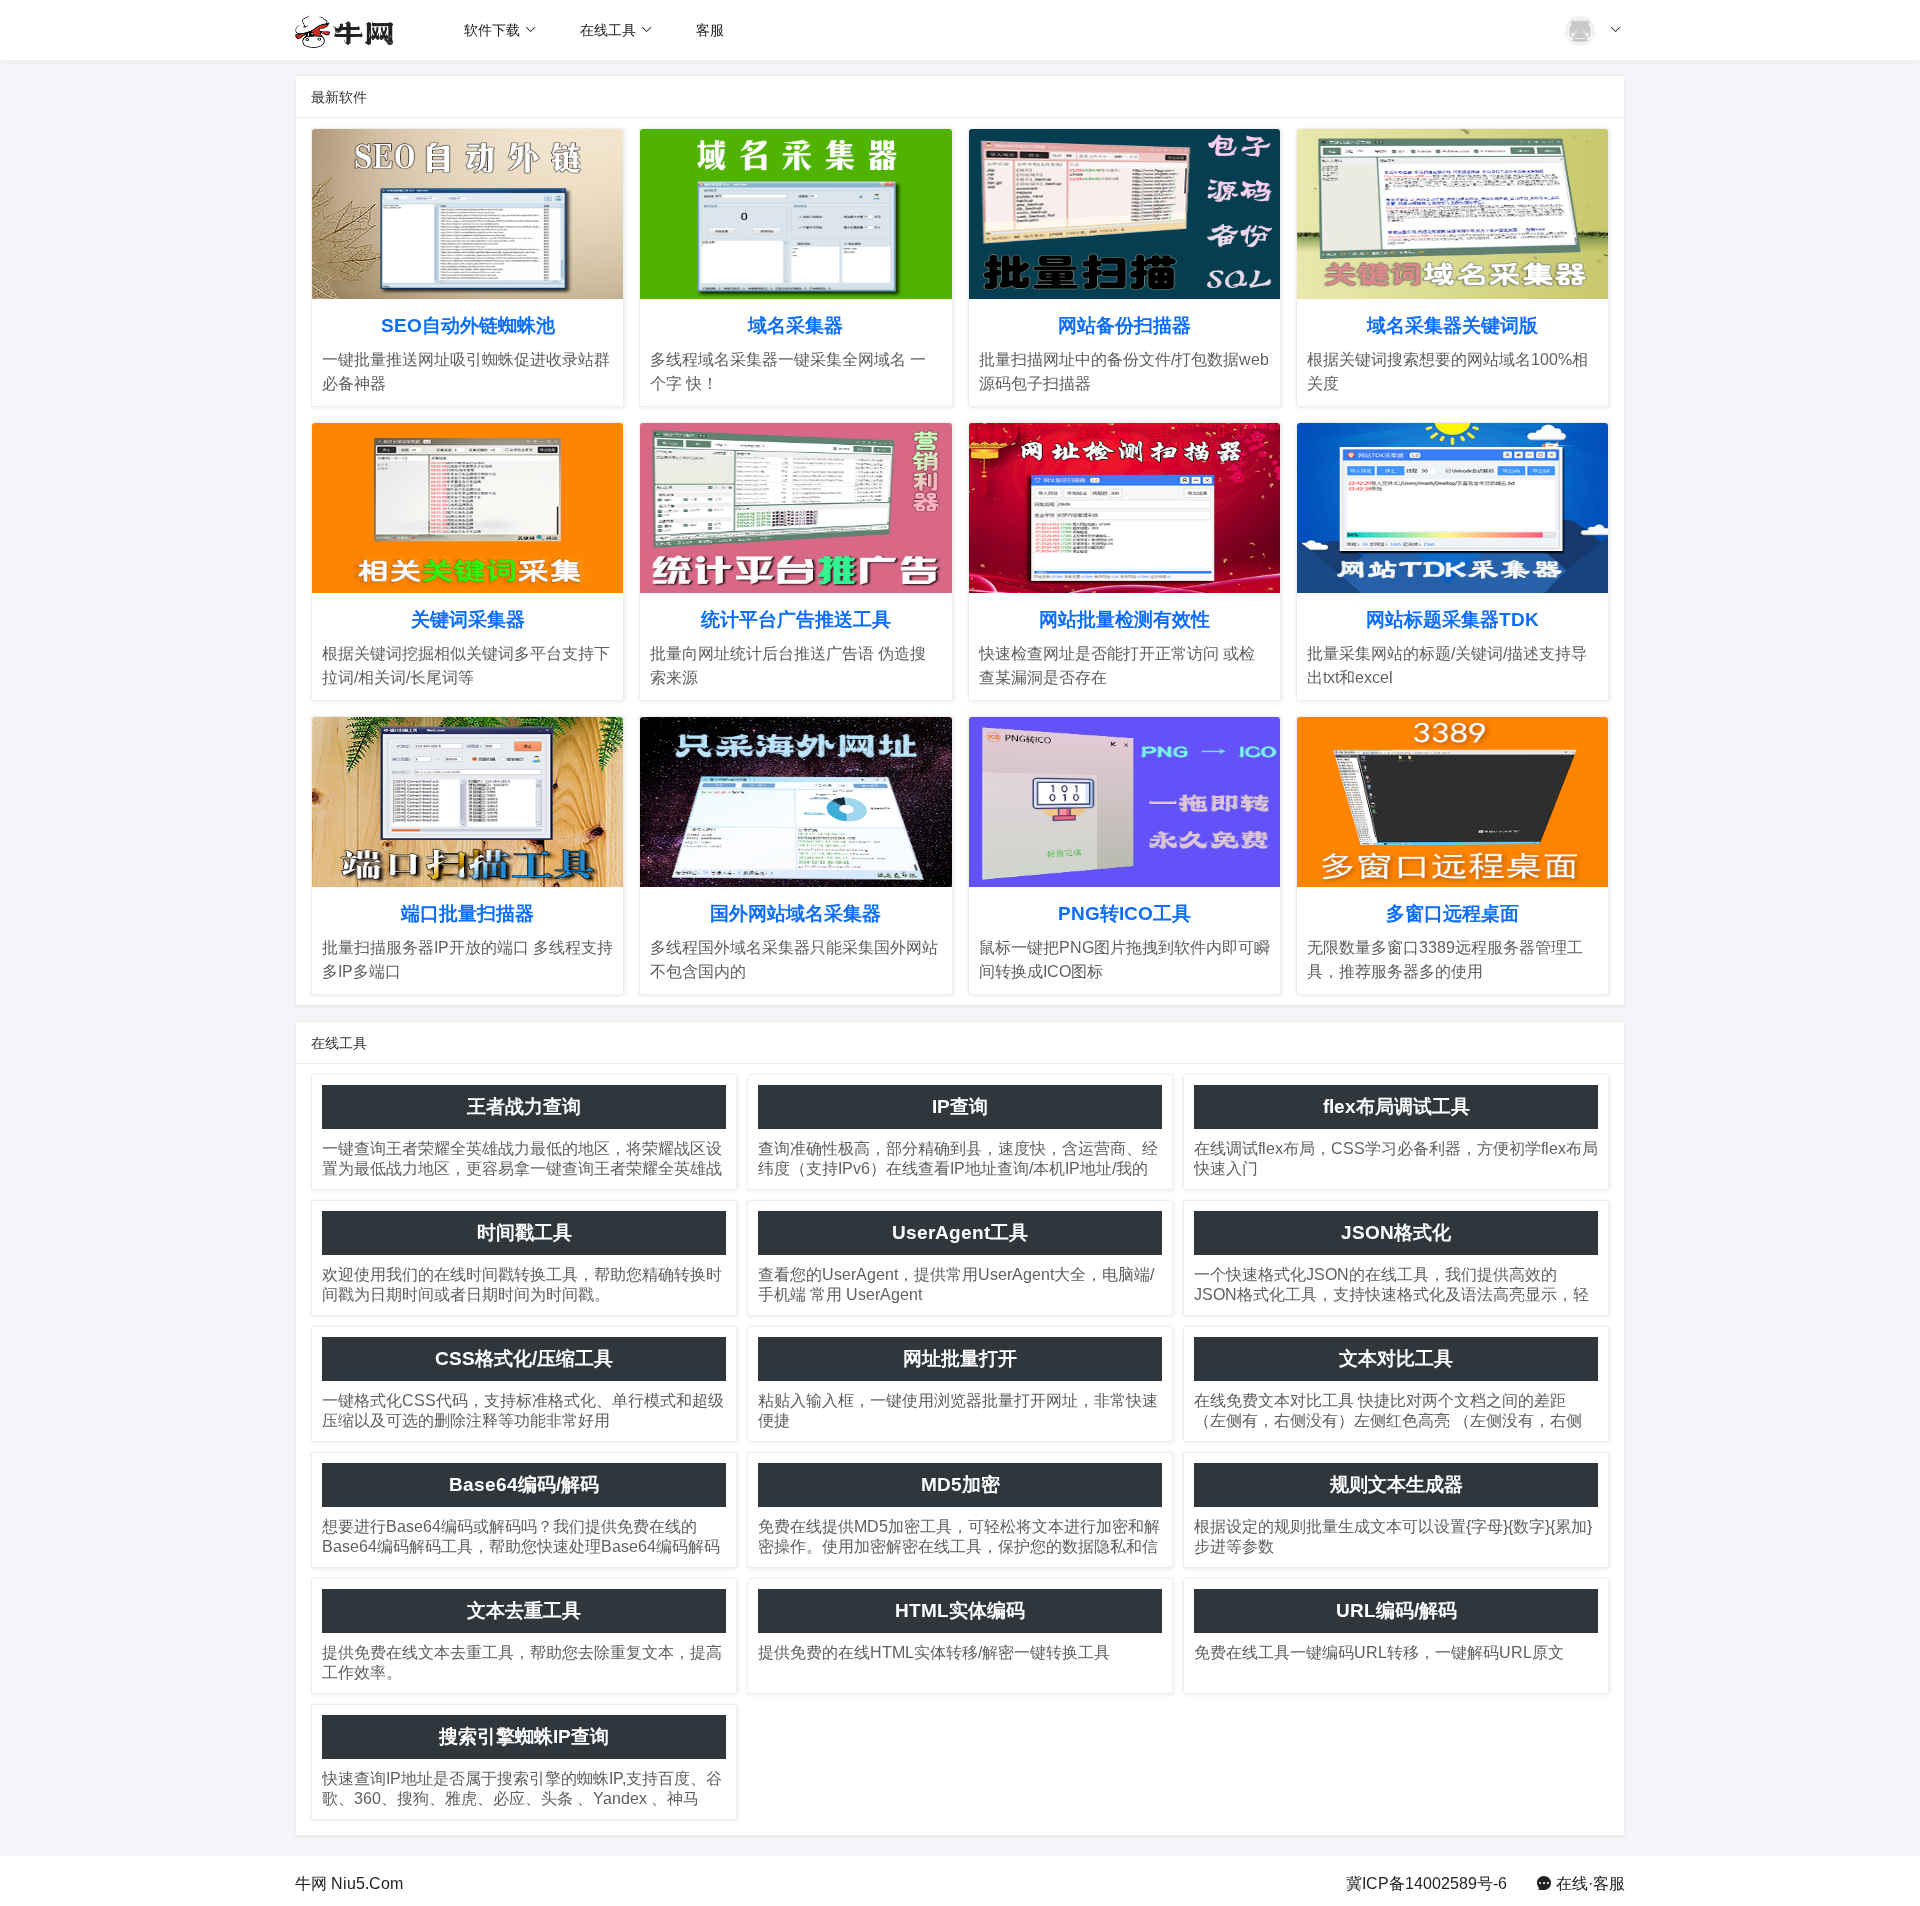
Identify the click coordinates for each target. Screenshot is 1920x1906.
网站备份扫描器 (1124, 325)
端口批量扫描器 (467, 913)
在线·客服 (1590, 1883)
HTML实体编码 (960, 1610)
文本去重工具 (524, 1610)
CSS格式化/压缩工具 (524, 1358)
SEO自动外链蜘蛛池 (468, 325)
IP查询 (960, 1106)
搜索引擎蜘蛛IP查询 (524, 1736)
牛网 (311, 1883)
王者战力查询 (524, 1106)
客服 (710, 30)
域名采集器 (795, 325)
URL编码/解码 (1396, 1610)
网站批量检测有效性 (1124, 619)
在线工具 (608, 30)
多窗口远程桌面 (1452, 913)
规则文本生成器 (1396, 1484)
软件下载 (492, 30)
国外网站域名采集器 (795, 913)
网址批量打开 (960, 1358)
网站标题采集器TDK (1452, 619)
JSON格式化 (1396, 1232)
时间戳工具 (524, 1232)
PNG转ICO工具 (1124, 913)
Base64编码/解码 (524, 1484)
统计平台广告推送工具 (796, 619)
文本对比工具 (1396, 1358)
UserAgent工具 (960, 1232)
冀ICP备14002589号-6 (1426, 1883)
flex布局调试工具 (1396, 1106)
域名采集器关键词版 (1452, 325)
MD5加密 (960, 1484)
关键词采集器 (468, 619)
